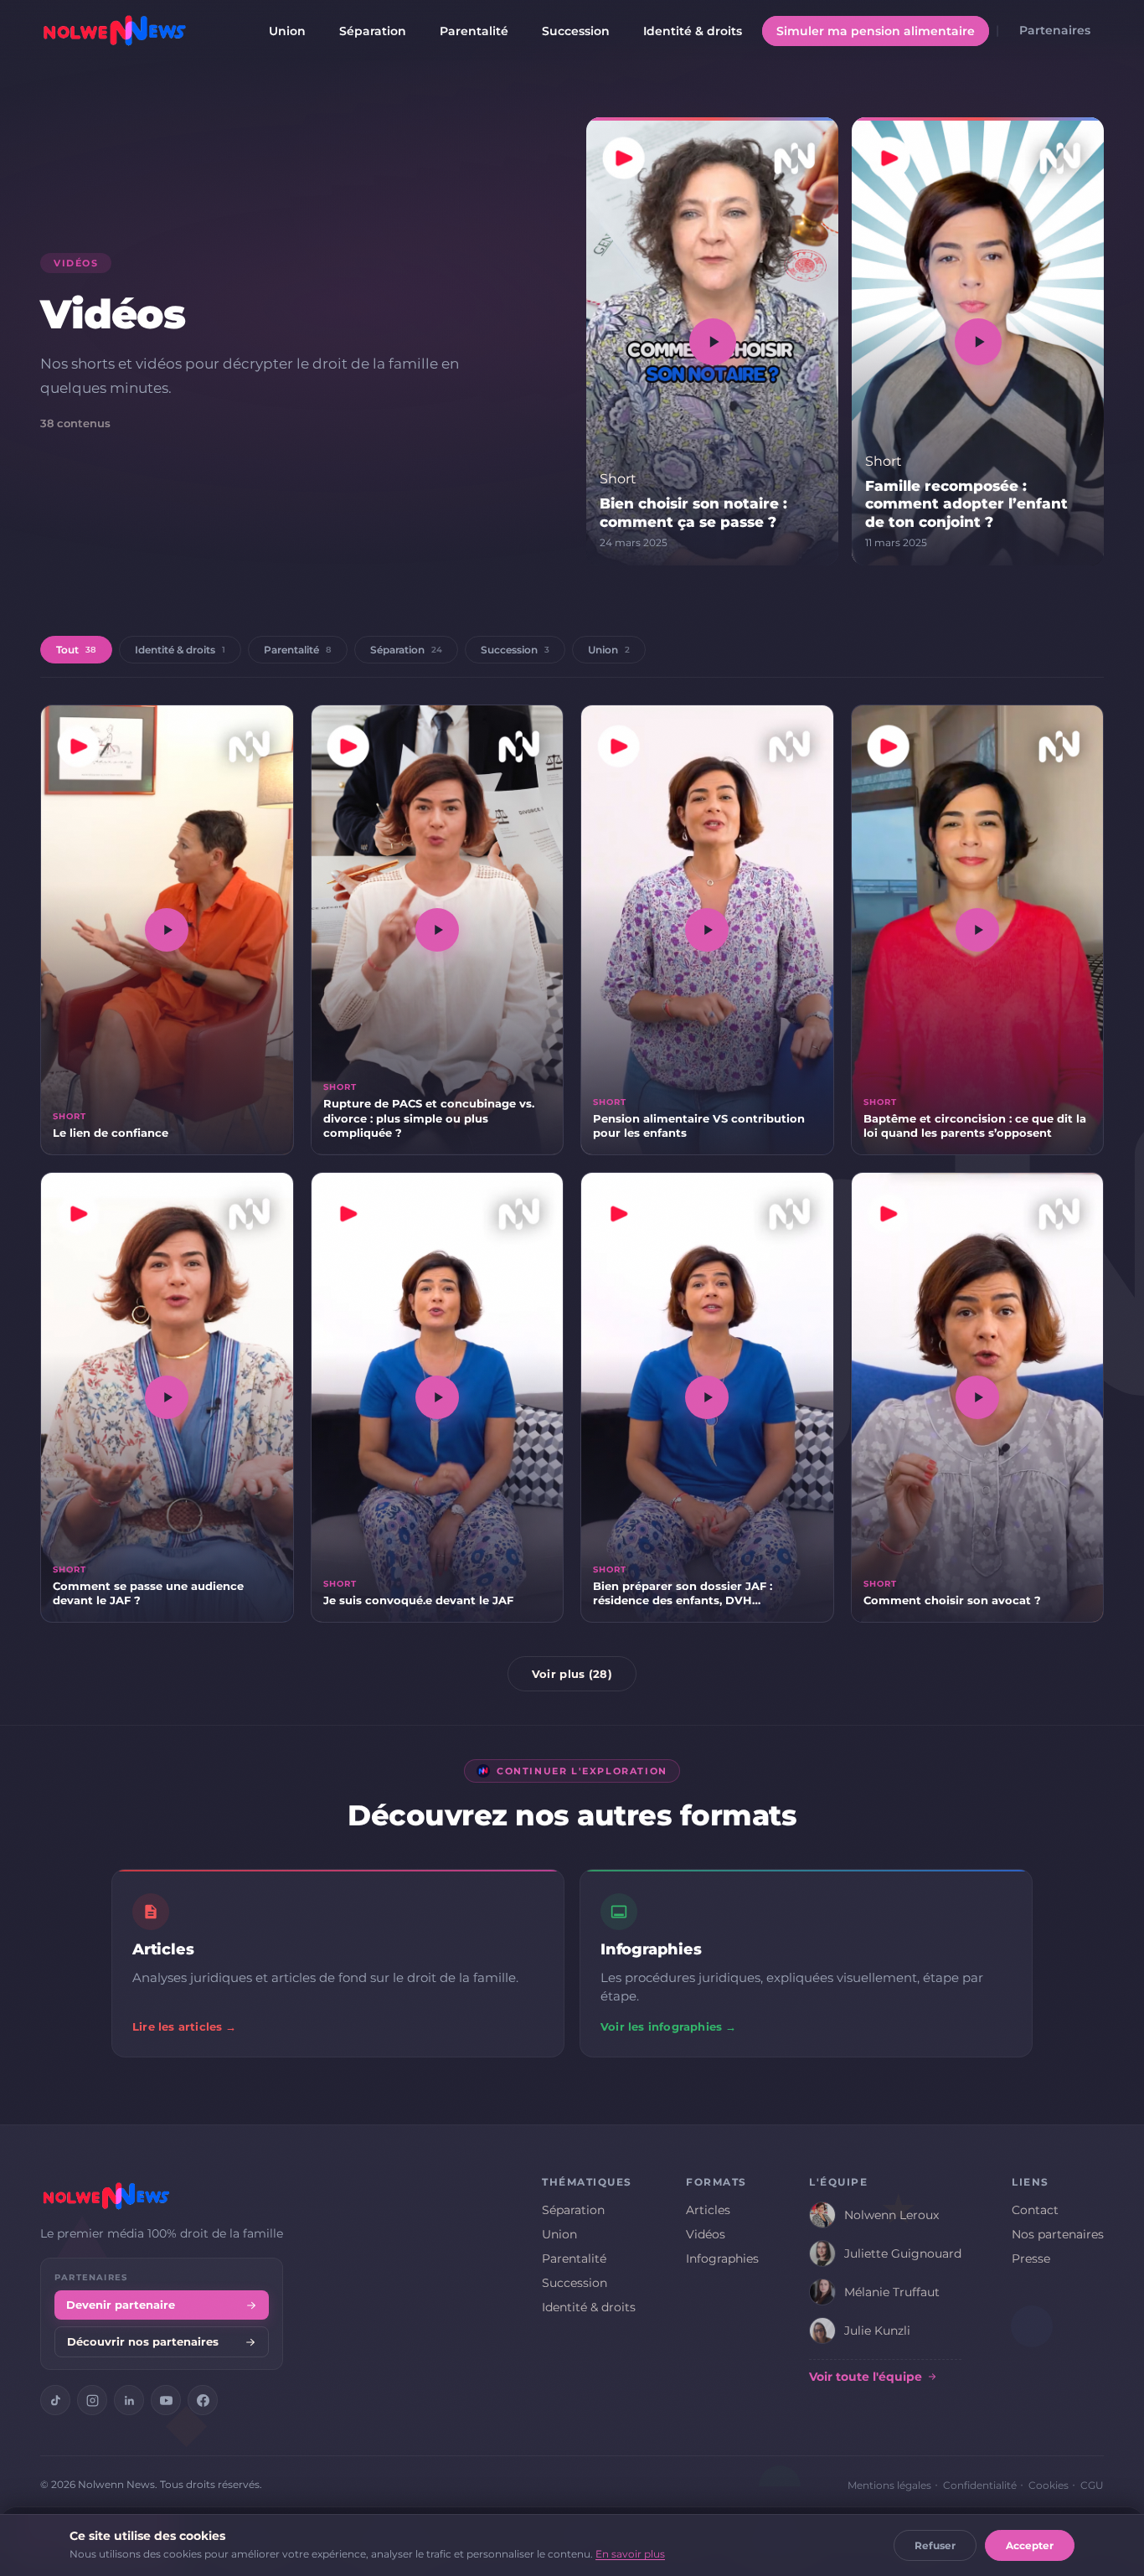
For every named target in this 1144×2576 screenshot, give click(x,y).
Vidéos (706, 2234)
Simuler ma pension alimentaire (876, 31)
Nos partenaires (1058, 2234)
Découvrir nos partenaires (143, 2342)
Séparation (373, 31)
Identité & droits (693, 31)
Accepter (1030, 2545)
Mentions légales (889, 2486)
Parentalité (474, 31)
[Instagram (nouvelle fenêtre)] (92, 2400)
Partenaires (1055, 30)
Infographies (722, 2259)
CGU (1092, 2486)
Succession (576, 31)
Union (287, 31)
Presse (1031, 2259)
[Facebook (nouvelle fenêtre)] (203, 2400)
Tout (76, 650)
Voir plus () (572, 1674)
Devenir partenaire (121, 2305)
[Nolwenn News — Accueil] (115, 30)
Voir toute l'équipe (866, 2377)
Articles (708, 2210)
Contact (1035, 2210)
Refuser (935, 2545)
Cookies (1049, 2486)
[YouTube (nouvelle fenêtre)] (166, 2400)
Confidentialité (980, 2486)
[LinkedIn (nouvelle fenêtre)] (129, 2400)
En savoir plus (630, 2554)
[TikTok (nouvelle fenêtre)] (55, 2400)
